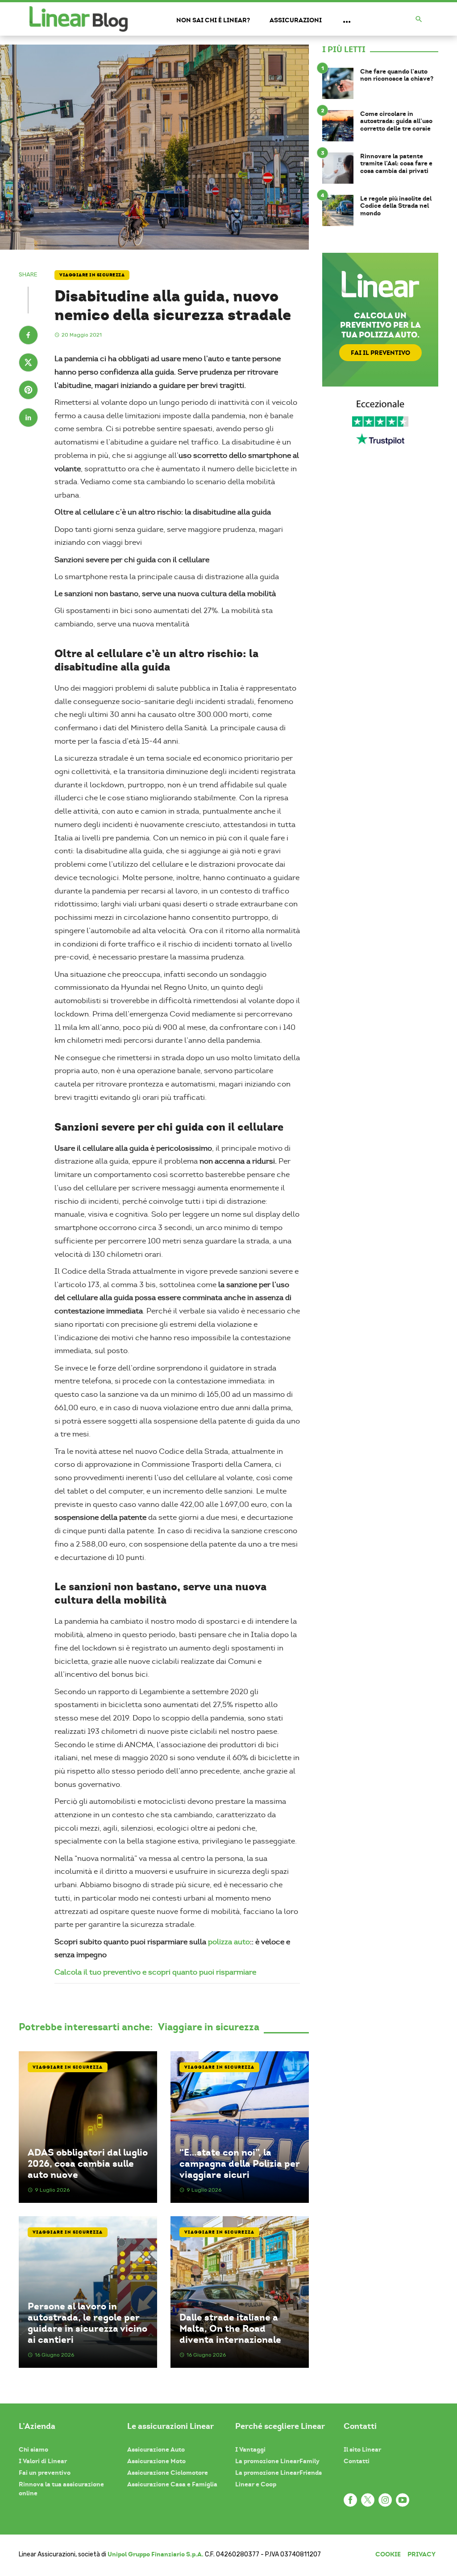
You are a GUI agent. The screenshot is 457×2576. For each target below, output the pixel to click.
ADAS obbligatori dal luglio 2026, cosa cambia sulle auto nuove (88, 2164)
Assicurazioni (296, 20)
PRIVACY (422, 2554)
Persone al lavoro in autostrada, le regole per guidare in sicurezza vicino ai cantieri (87, 2323)
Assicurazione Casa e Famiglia (172, 2484)
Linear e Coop (256, 2484)
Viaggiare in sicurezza (92, 275)
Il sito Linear (362, 2449)
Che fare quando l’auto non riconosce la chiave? (397, 75)
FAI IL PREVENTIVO (380, 353)
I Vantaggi (250, 2449)
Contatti (357, 2461)
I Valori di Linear (43, 2461)
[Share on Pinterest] (28, 391)
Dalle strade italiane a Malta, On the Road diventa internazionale (230, 2329)
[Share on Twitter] (28, 364)
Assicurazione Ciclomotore (168, 2473)
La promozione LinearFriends (278, 2473)
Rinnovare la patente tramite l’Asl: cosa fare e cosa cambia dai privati (396, 164)
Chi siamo (33, 2449)
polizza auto (229, 1942)
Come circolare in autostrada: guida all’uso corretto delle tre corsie (396, 121)
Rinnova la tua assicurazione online (61, 2489)
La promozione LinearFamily (277, 2461)
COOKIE (388, 2554)
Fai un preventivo (45, 2473)
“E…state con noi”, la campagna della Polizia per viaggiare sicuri (239, 2164)
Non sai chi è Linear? (213, 20)
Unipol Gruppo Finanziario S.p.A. (156, 2554)
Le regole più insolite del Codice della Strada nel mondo (396, 206)
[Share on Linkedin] (28, 419)
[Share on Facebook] (28, 336)
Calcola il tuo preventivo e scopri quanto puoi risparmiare (155, 1972)
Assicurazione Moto (156, 2461)
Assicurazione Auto (156, 2449)
